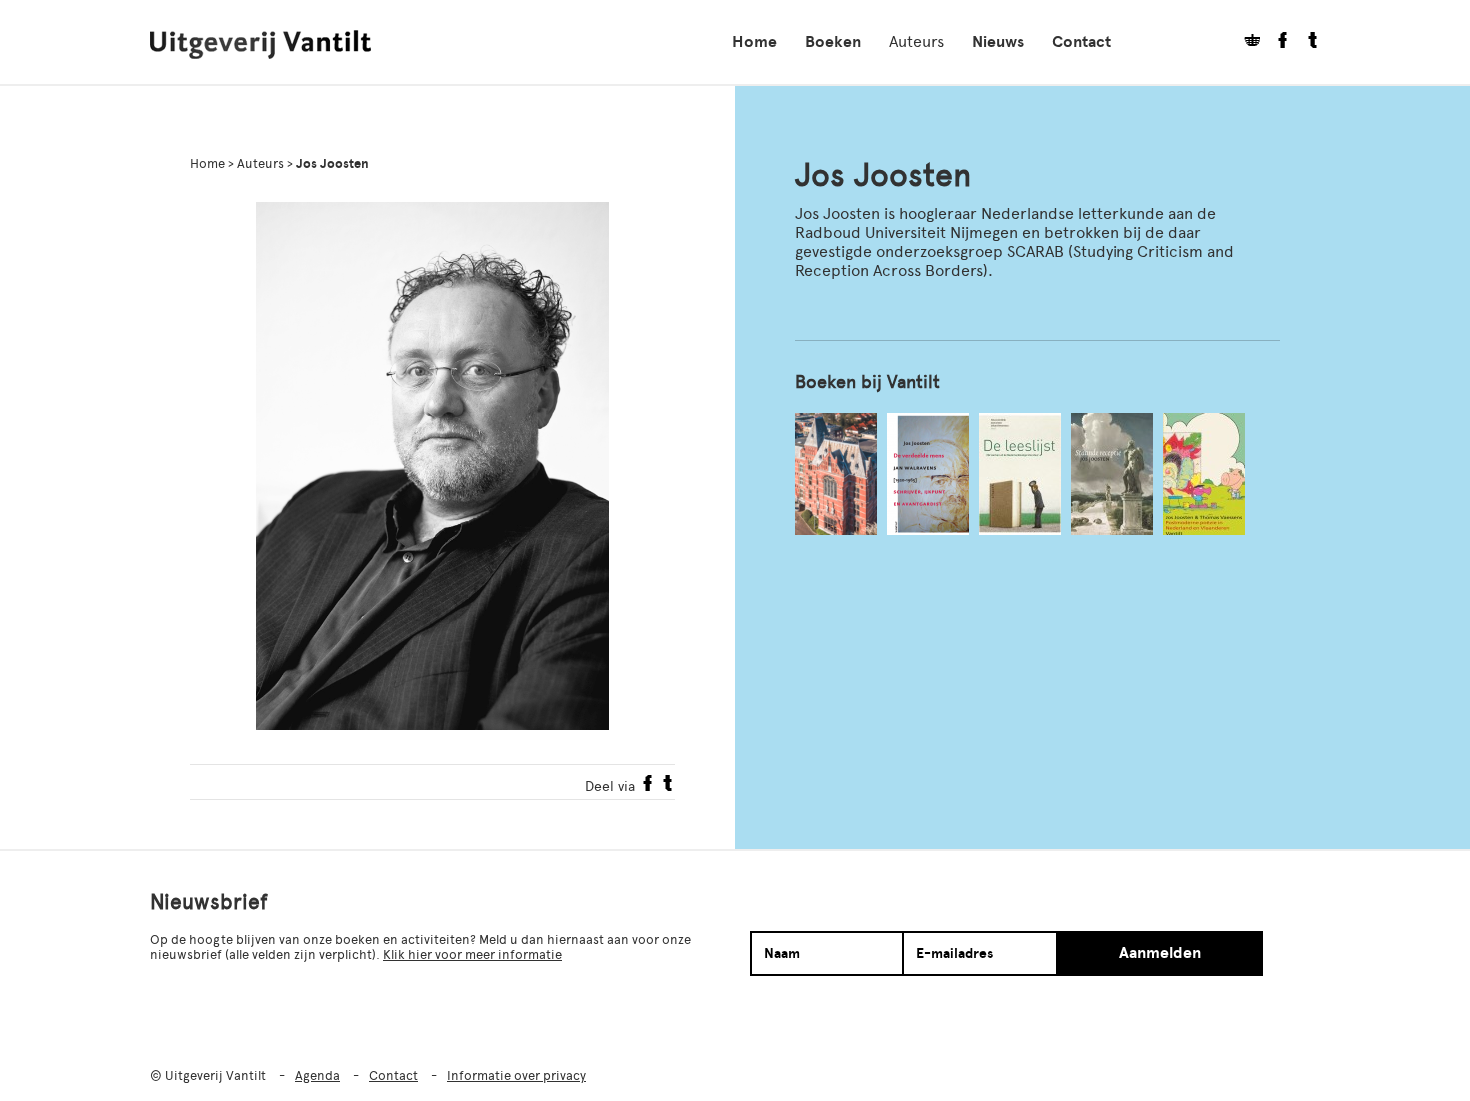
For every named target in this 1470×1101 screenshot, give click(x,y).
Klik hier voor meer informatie (472, 954)
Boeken (833, 42)
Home (754, 42)
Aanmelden (1160, 953)
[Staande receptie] (1112, 474)
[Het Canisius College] (836, 474)
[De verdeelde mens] (928, 474)
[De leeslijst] (1020, 474)
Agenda (317, 1075)
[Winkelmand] (1245, 42)
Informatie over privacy (516, 1075)
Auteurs (916, 41)
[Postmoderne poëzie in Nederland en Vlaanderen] (1204, 474)
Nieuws (998, 42)
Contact (1081, 42)
